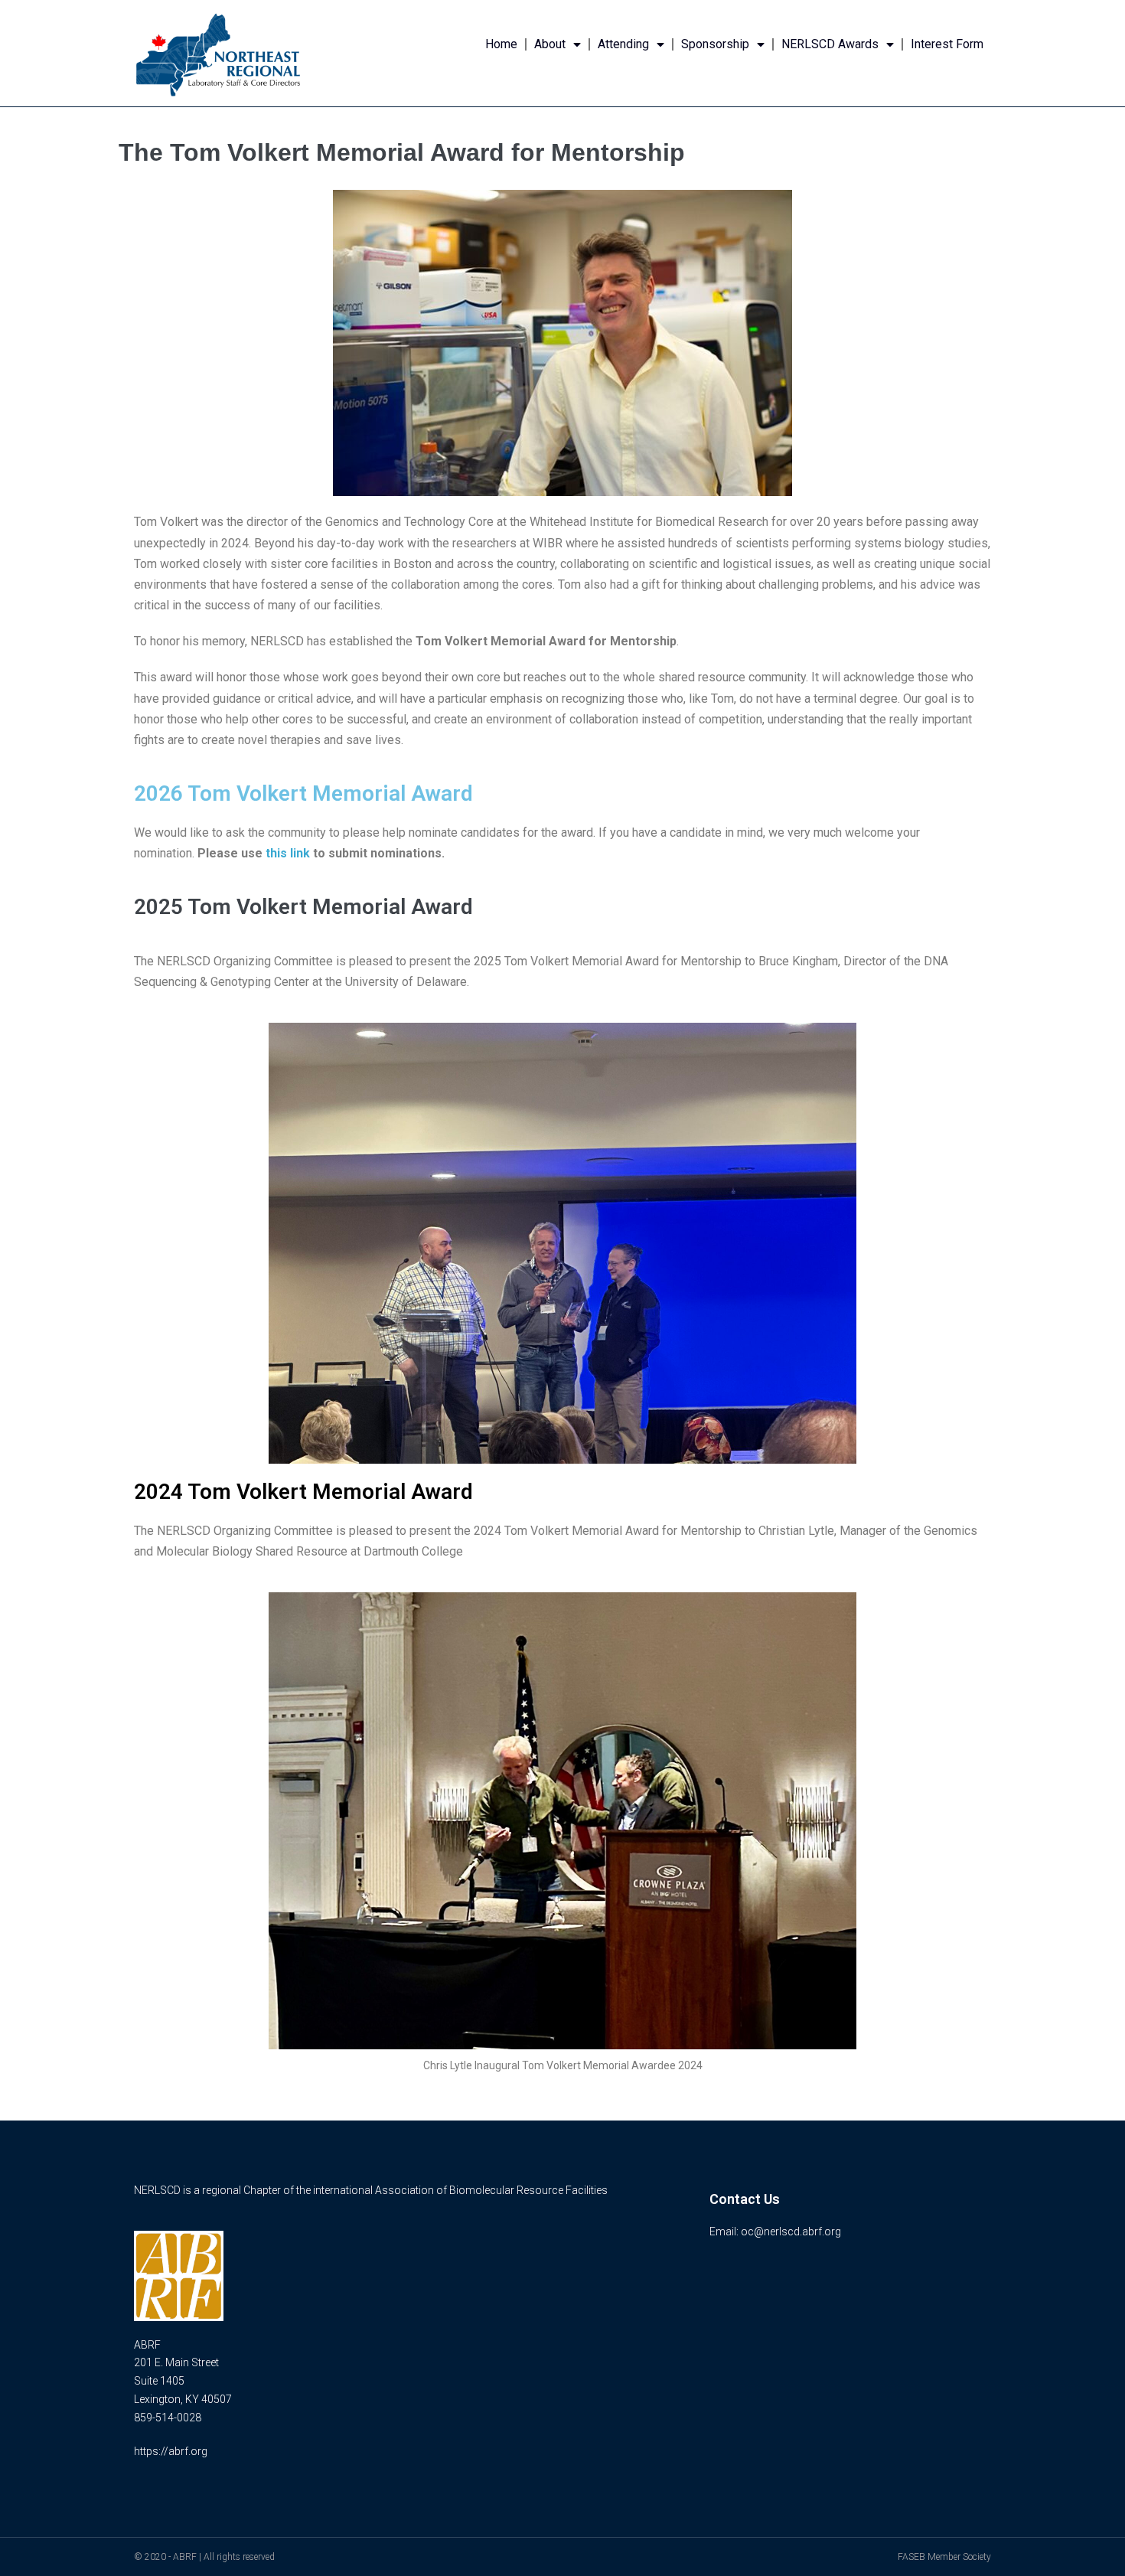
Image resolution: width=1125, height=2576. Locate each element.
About (550, 44)
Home (501, 44)
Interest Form (947, 44)
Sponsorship (715, 44)
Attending (623, 44)
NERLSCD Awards (830, 44)
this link (288, 853)
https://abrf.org (171, 2451)
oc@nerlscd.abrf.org (791, 2232)
